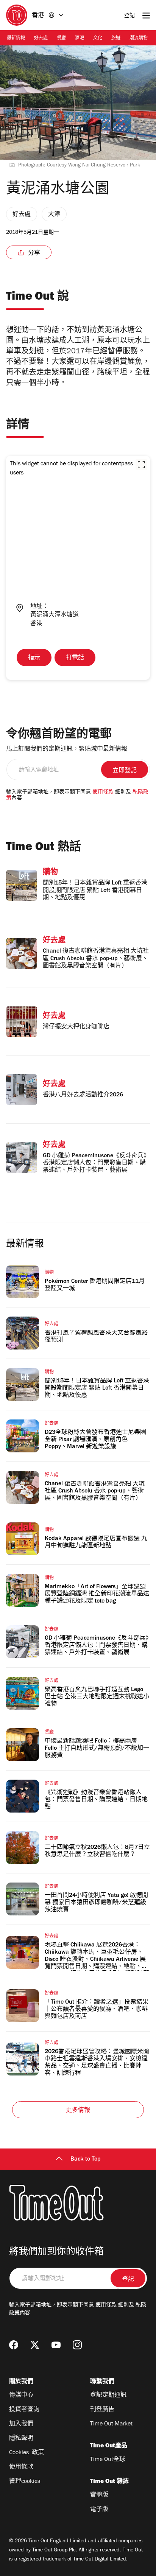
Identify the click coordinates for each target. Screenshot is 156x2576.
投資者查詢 (24, 2410)
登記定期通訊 (108, 2396)
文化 (98, 39)
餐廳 (61, 39)
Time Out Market (111, 2424)
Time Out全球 (108, 2460)
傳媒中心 (21, 2396)
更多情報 (78, 2111)
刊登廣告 (102, 2410)
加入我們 (21, 2424)
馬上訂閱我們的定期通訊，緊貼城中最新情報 (67, 749)
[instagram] (77, 2345)
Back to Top (86, 2159)
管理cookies (25, 2482)
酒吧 (80, 39)
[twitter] (35, 2345)
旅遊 (116, 39)
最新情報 (16, 39)
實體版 (99, 2495)
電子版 (99, 2510)
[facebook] (14, 2345)
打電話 (75, 658)
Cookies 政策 (27, 2453)
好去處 (41, 39)
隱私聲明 (21, 2439)
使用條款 (103, 793)
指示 (34, 658)
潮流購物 (139, 39)
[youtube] (56, 2345)
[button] (141, 465)
